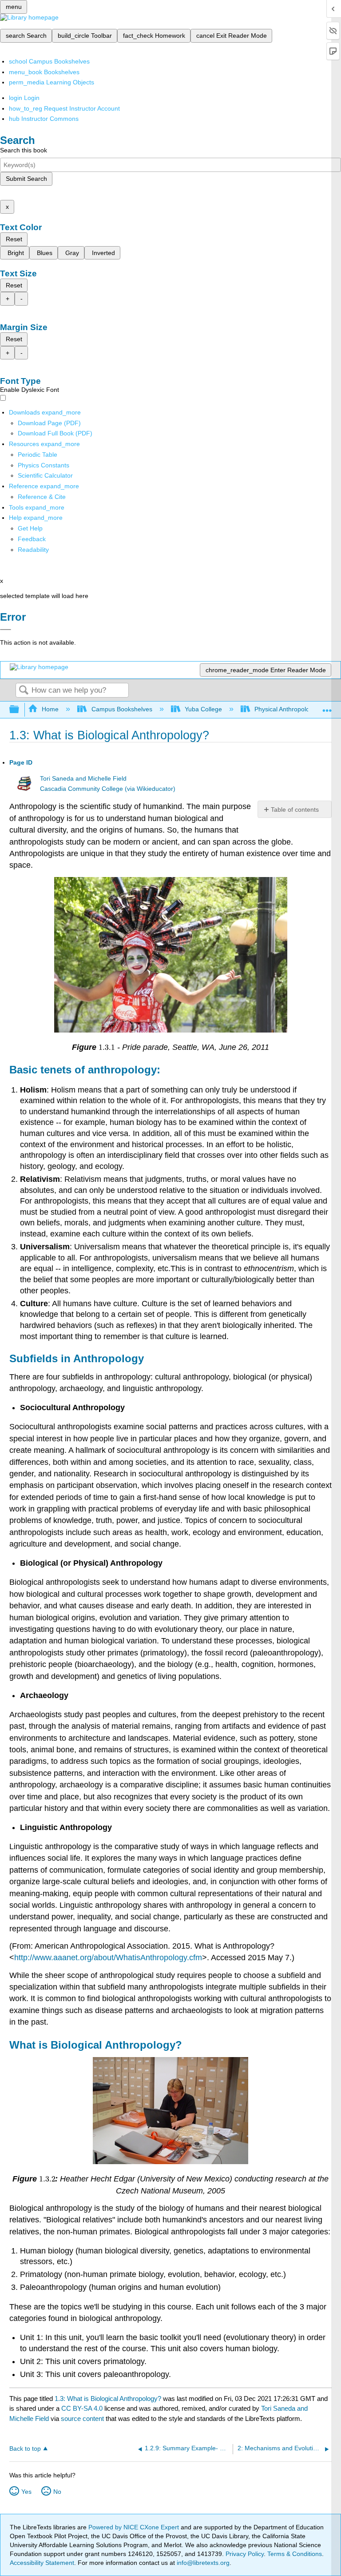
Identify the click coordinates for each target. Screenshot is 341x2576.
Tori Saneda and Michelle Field (83, 779)
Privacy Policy (245, 2554)
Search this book (24, 150)
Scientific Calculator (45, 475)
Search (24, 691)
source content (82, 2418)
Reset (14, 239)
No (57, 2492)
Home (50, 709)
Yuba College (203, 709)
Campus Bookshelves (122, 709)
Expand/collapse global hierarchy (20, 710)
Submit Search (26, 179)
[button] (32, 539)
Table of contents (295, 809)
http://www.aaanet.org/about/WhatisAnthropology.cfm (108, 1958)
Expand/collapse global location (327, 707)
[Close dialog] (6, 630)
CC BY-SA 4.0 (82, 2408)
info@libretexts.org (202, 2563)
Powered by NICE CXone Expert (135, 2527)
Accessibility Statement (42, 2563)
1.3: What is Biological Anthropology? (108, 2399)
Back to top (25, 2449)
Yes (26, 2492)
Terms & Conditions (295, 2554)
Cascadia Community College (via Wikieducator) (108, 789)
